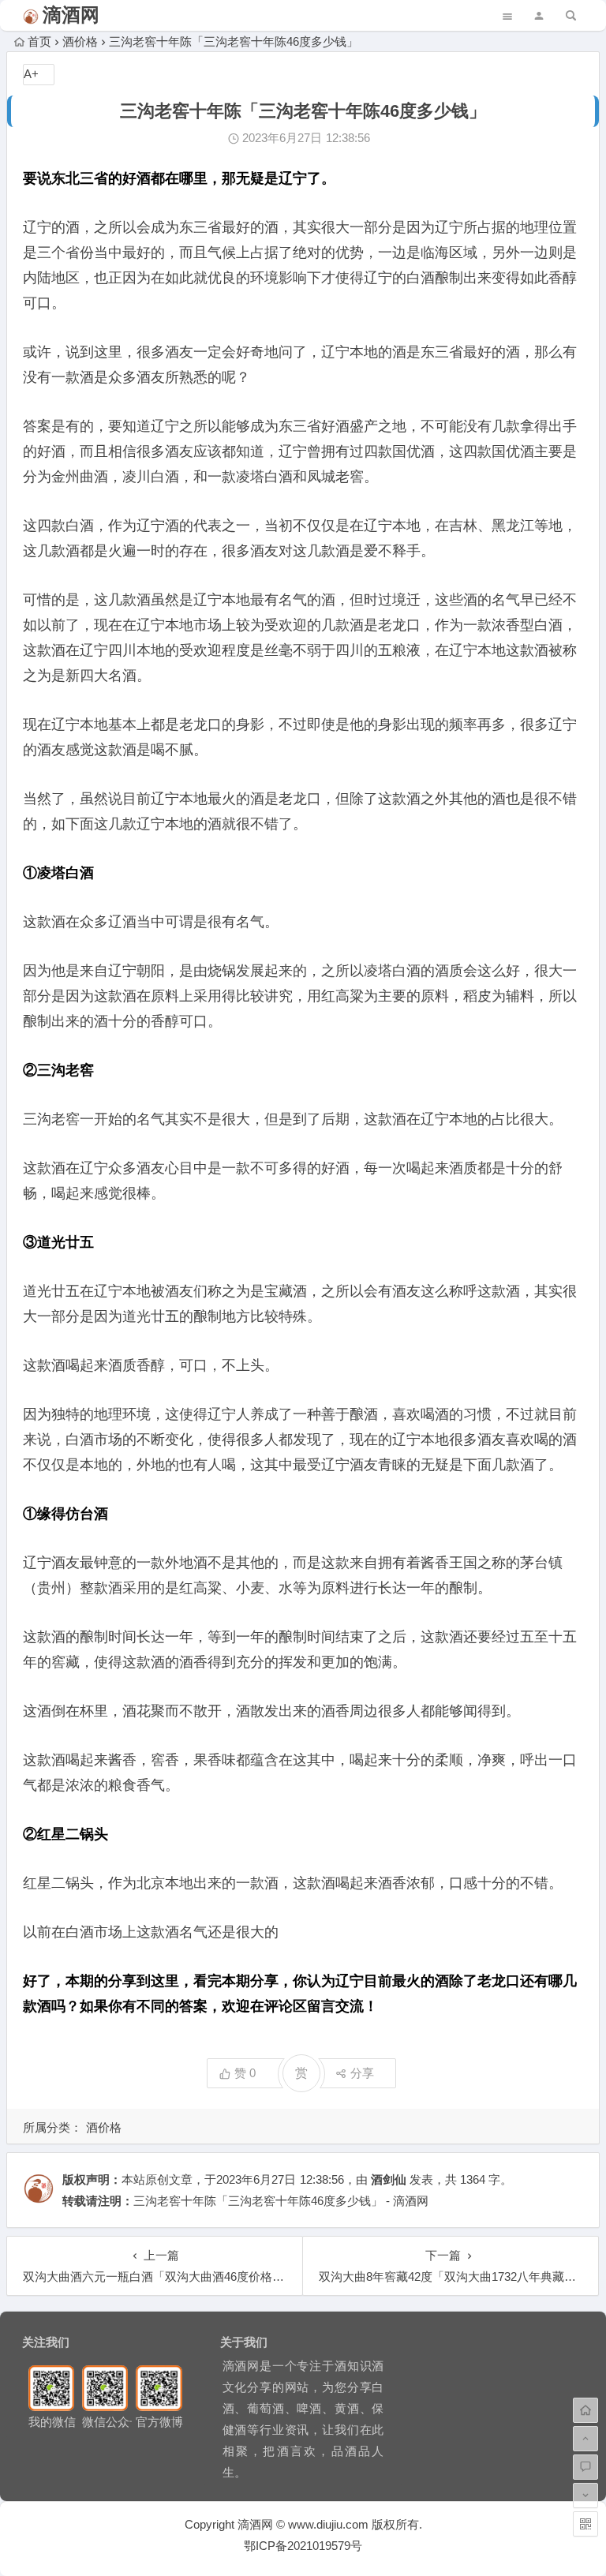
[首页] (585, 2410)
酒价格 (80, 41)
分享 (362, 2073)
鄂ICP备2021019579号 (303, 2546)
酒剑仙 (389, 2179)
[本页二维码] (585, 2524)
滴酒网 (71, 15)
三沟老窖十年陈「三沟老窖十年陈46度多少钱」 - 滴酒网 (281, 2201)
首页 (39, 41)
